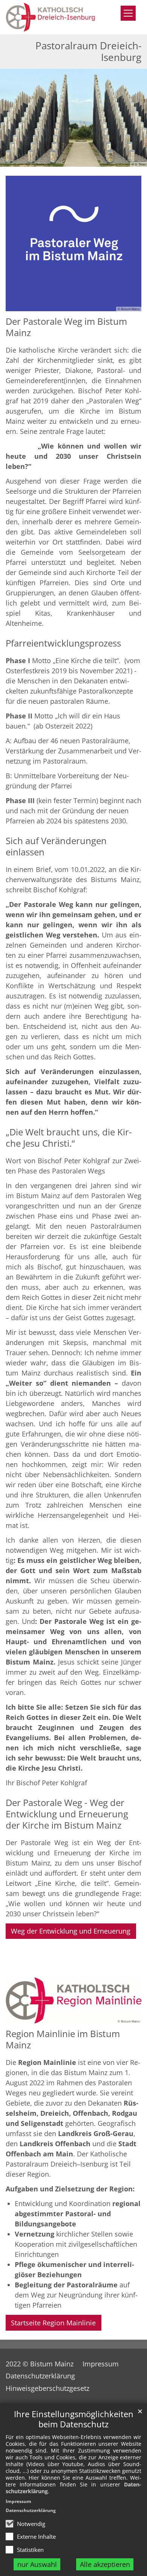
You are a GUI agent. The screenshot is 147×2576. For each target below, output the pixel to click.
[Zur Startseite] (55, 17)
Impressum (18, 2501)
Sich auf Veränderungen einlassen (56, 846)
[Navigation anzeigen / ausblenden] (128, 13)
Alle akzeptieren (105, 2564)
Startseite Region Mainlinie (53, 2323)
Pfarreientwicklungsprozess (63, 643)
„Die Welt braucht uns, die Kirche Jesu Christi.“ (69, 1138)
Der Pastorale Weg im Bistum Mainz (66, 327)
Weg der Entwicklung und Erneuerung (71, 1931)
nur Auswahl (37, 2564)
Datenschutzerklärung (31, 2510)
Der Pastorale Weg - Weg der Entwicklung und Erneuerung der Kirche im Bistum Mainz (67, 1814)
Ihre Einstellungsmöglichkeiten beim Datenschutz (74, 2419)
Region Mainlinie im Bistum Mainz (63, 2039)
